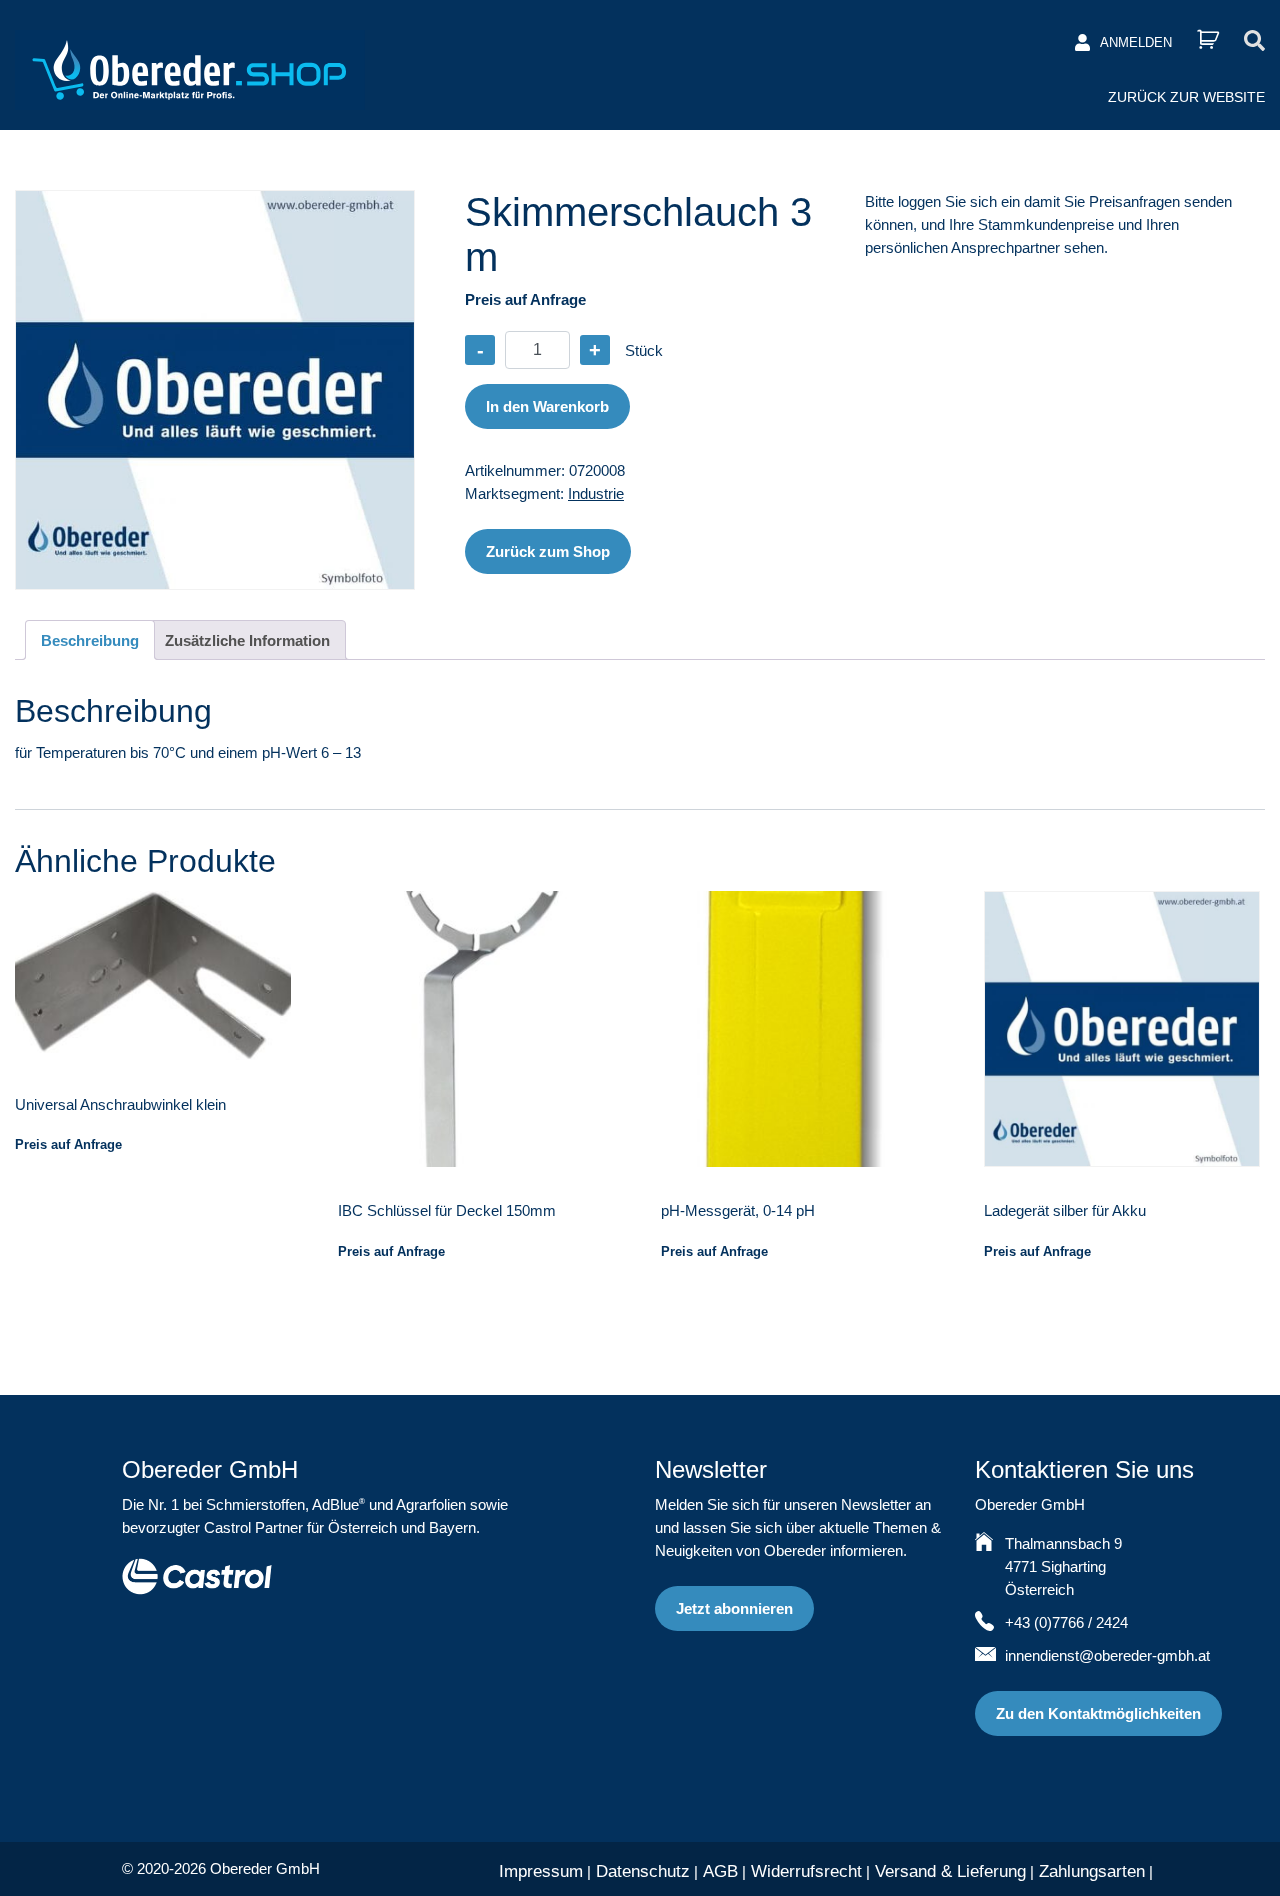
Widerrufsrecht (806, 1871)
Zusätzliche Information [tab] (247, 640)
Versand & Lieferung (950, 1871)
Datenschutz (643, 1871)
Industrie (596, 493)
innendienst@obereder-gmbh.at (1107, 1655)
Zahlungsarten (1092, 1871)
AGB (720, 1871)
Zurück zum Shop (548, 551)
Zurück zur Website (1186, 97)
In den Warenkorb (547, 406)
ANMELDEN (1136, 42)
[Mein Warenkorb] (1208, 39)
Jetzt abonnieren (734, 1608)
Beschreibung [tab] (90, 640)
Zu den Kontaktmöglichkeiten (1098, 1713)
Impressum (541, 1871)
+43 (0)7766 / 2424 (1066, 1622)
